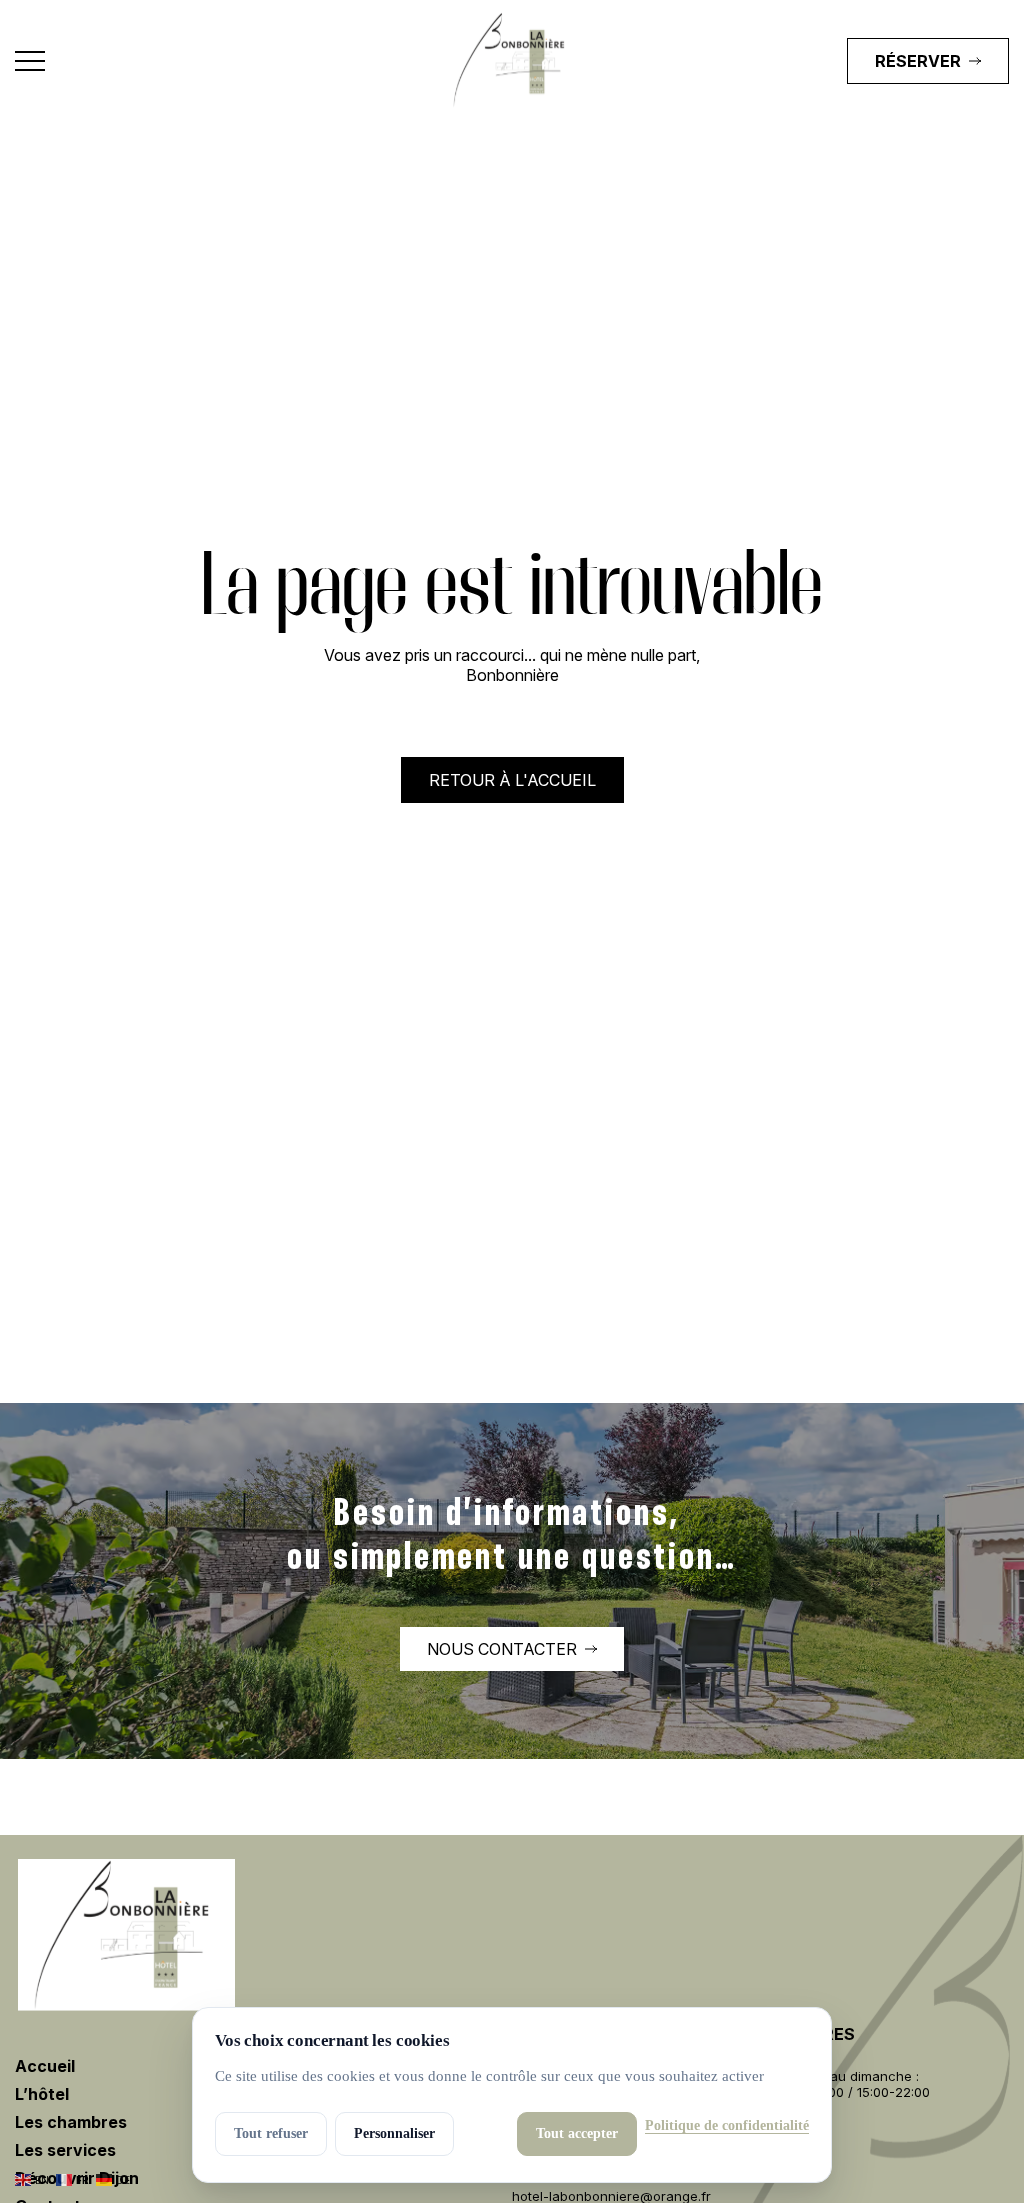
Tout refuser (271, 2133)
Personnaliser (394, 2133)
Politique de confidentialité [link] (727, 2125)
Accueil (45, 2066)
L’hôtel (42, 2094)
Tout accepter (577, 2133)
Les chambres (71, 2122)
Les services (65, 2150)
